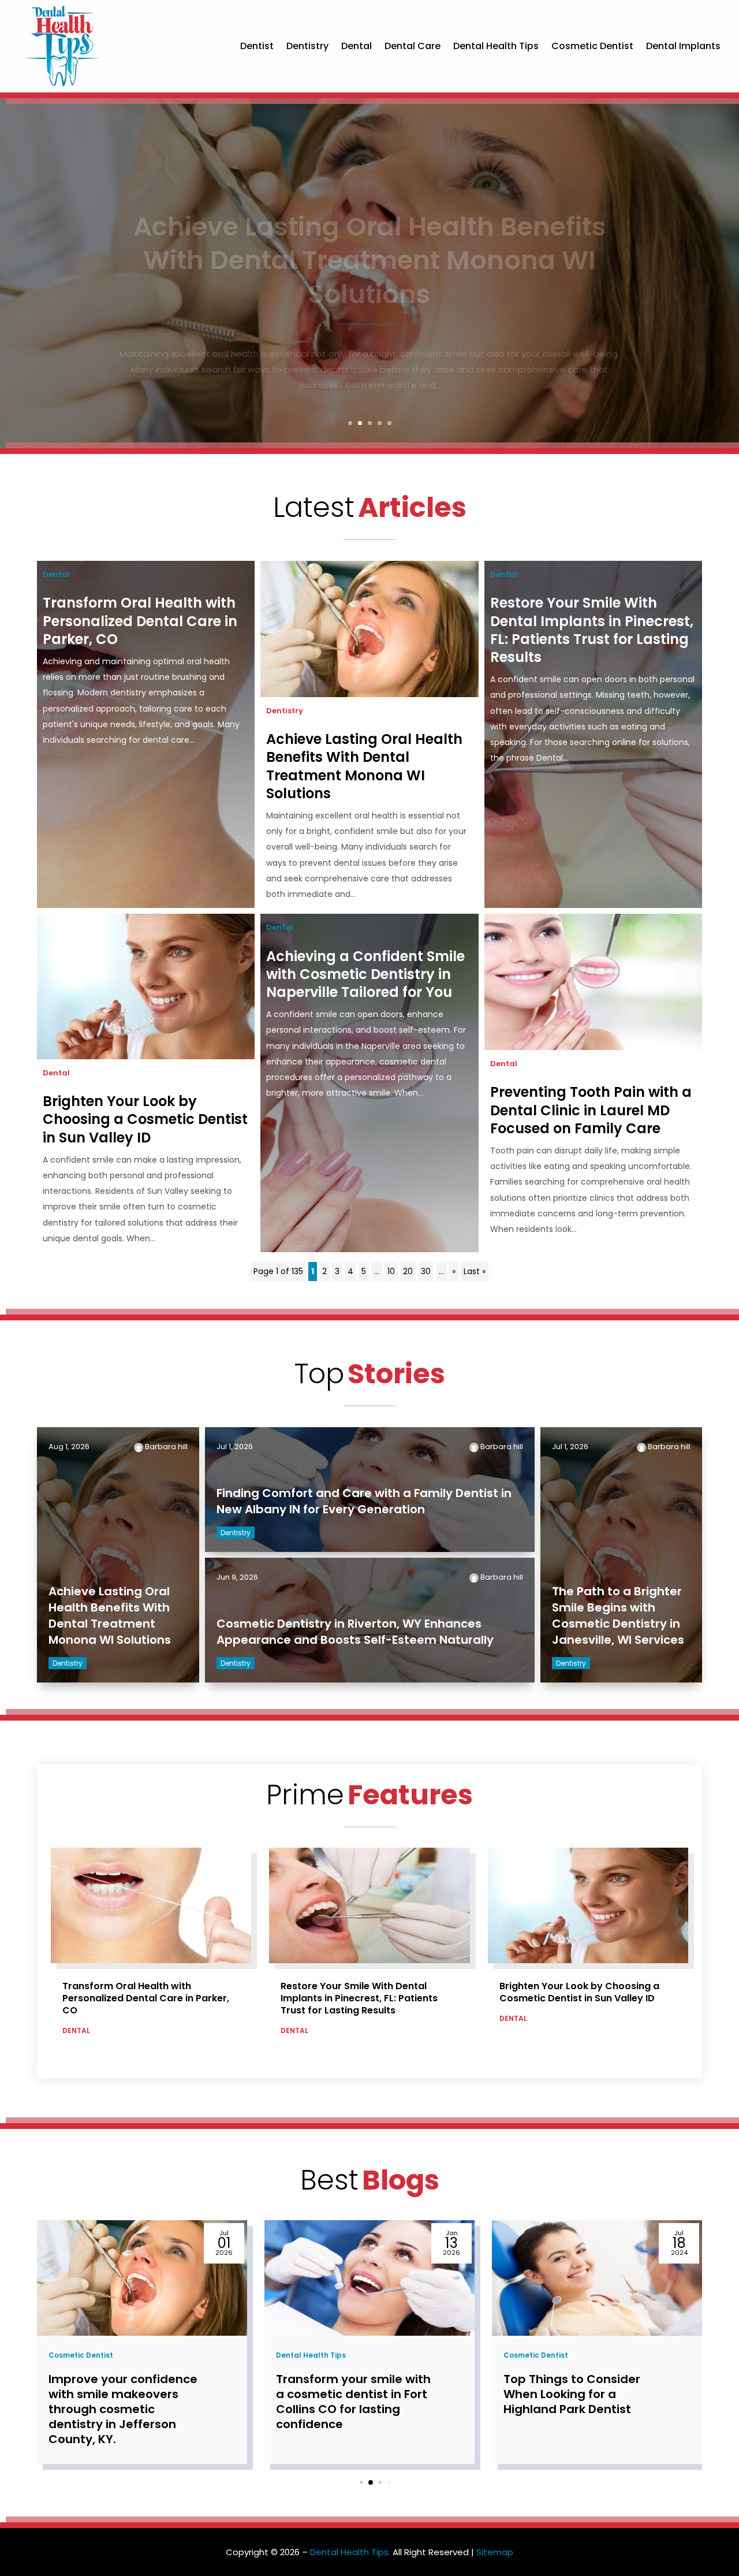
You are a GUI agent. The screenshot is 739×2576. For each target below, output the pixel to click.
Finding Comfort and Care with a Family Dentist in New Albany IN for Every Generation (364, 1501)
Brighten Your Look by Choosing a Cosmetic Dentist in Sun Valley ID (145, 1119)
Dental (357, 46)
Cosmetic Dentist (592, 46)
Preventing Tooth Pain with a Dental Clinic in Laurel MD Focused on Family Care (591, 1110)
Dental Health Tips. (350, 2552)
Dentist (257, 46)
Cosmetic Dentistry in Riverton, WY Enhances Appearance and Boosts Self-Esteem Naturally (355, 1632)
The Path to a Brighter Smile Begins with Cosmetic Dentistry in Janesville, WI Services (618, 1615)
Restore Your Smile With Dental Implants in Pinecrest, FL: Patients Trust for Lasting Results (592, 630)
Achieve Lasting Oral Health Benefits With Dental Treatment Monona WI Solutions (370, 232)
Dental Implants (683, 46)
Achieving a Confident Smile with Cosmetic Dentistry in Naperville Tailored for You (365, 974)
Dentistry (307, 46)
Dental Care (413, 46)
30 (426, 1271)
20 (408, 1271)
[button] (352, 2482)
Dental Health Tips (496, 46)
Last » (475, 1271)
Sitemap (495, 2552)
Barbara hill (166, 1447)
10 (391, 1271)
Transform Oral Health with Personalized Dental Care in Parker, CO (140, 621)
